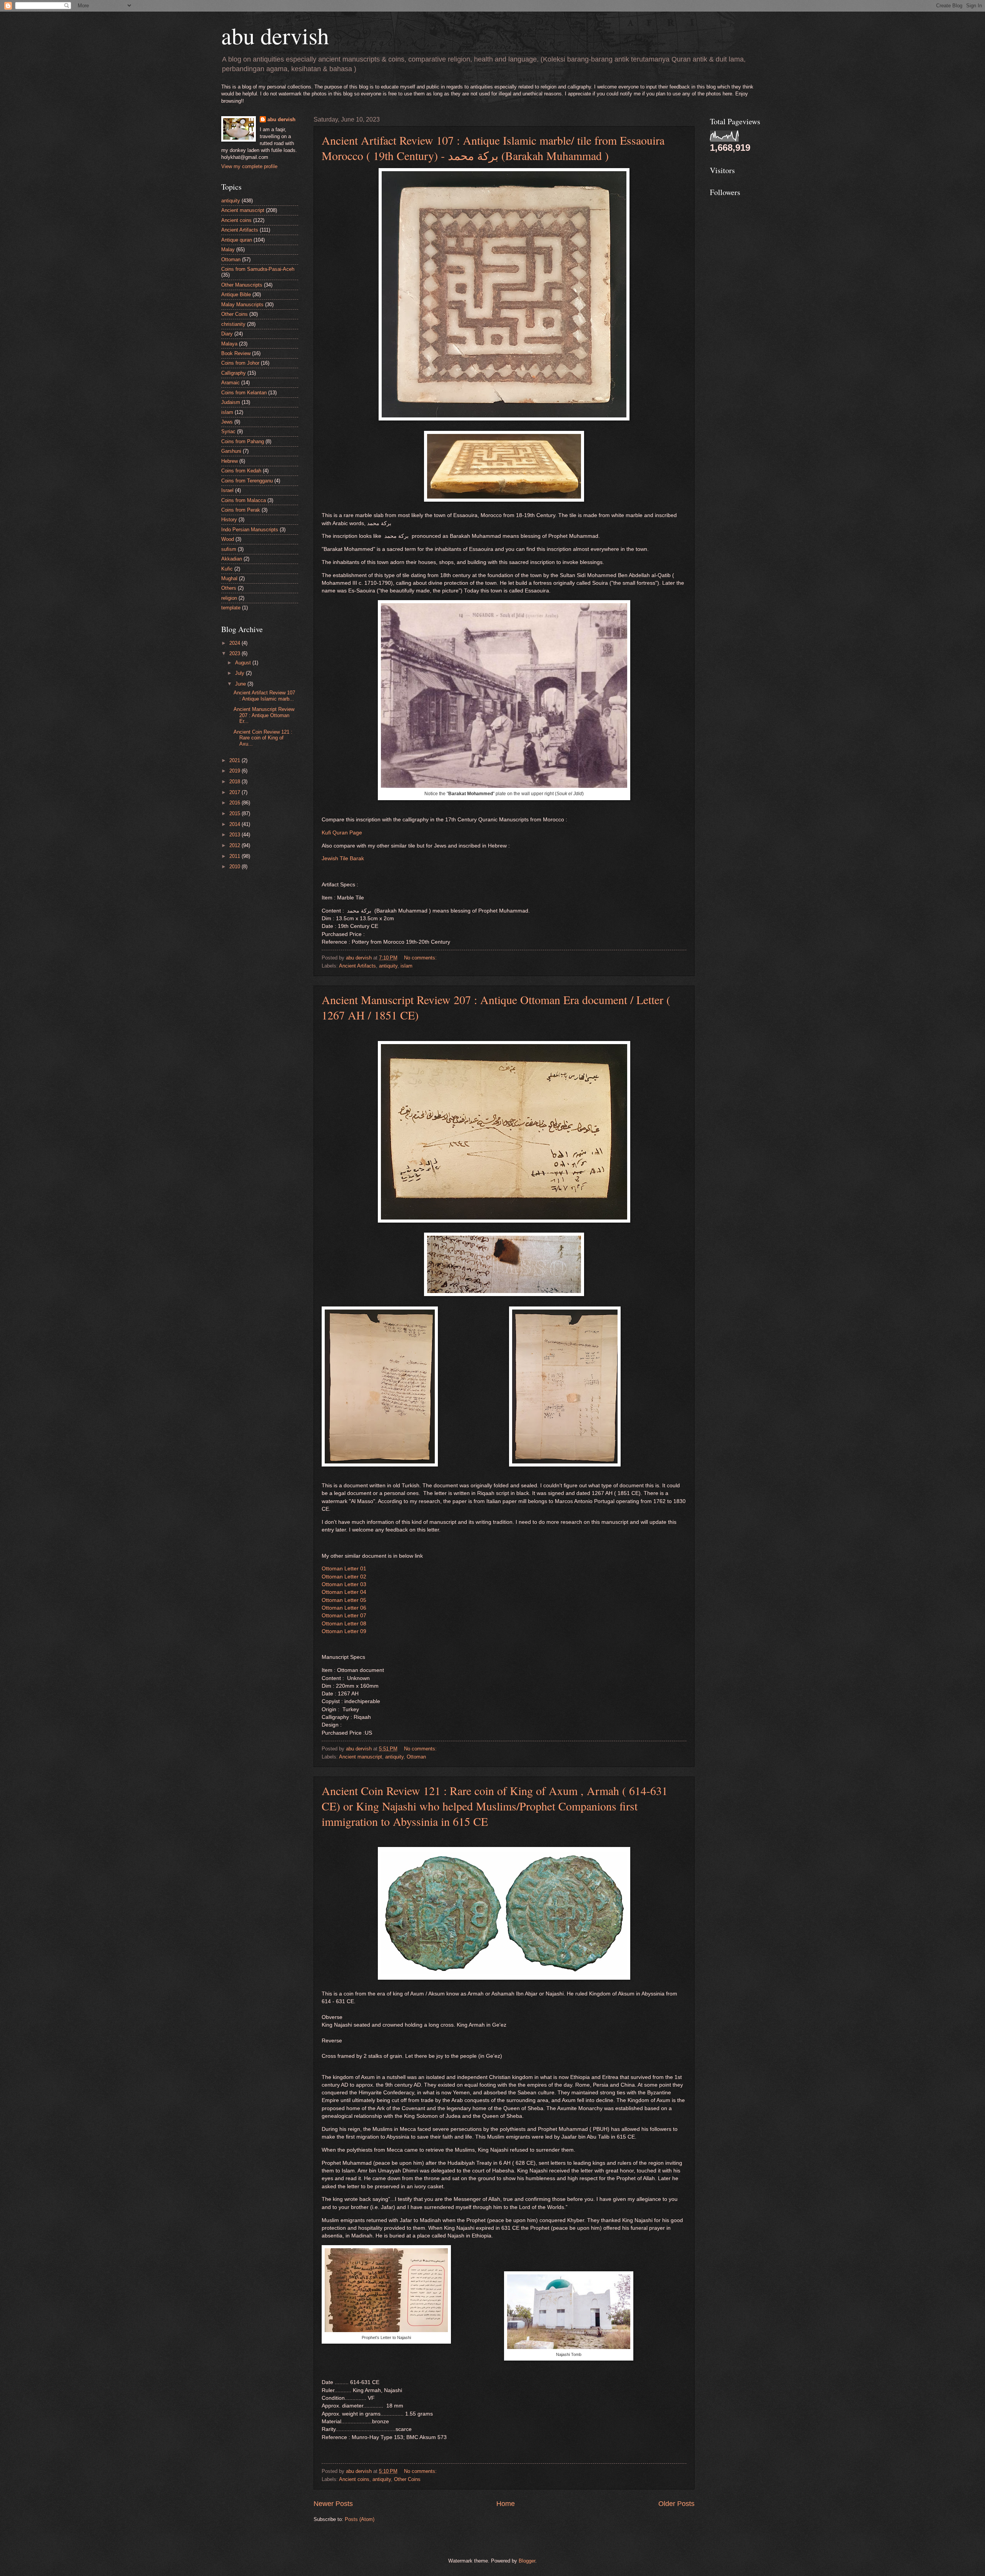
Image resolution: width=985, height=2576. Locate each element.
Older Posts (676, 2504)
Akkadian (232, 559)
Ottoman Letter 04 (344, 1592)
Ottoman (416, 1757)
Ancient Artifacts (357, 966)
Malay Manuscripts (242, 304)
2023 (235, 653)
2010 (235, 867)
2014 (235, 824)
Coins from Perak (241, 510)
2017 (235, 792)
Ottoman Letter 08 (344, 1624)
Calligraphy (234, 373)
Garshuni (231, 451)
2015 (235, 813)
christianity (233, 324)
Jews (227, 422)
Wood (228, 539)
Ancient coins (354, 2479)
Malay (228, 249)
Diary (227, 334)
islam (407, 966)
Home (506, 2504)
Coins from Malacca (244, 500)
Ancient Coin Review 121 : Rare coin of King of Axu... (263, 738)
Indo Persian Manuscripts (250, 530)
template (231, 608)
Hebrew (230, 461)
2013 (235, 835)
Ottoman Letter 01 (344, 1569)
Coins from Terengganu (247, 481)
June (241, 684)
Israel (227, 490)
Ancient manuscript (361, 1757)
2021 (235, 760)
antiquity (388, 966)
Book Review (236, 353)
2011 (235, 856)
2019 (235, 771)
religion (229, 598)
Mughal (229, 578)
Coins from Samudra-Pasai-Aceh (258, 269)
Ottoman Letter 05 (344, 1600)
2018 (235, 782)
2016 (235, 803)
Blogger (527, 2561)
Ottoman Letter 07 (344, 1616)
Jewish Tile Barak (343, 858)
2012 (235, 845)
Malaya (229, 344)
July (240, 673)
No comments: (421, 958)
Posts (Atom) (360, 2519)
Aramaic (230, 383)
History (229, 520)
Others (229, 588)
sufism (229, 549)
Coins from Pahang (243, 441)
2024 (235, 643)
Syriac (228, 431)
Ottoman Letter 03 (344, 1584)
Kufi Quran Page (342, 833)
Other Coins (407, 2479)
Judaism (231, 402)
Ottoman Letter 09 (344, 1631)
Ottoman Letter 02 (344, 1577)
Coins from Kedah (241, 471)
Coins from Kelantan (244, 393)
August (244, 663)
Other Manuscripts (242, 285)
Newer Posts (333, 2504)
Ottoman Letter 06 (344, 1608)
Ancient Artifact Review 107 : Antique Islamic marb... (264, 696)
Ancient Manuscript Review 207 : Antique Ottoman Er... (264, 715)
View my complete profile (249, 166)
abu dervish (275, 35)
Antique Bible (236, 294)
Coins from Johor (240, 363)
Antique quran (237, 240)
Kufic (227, 569)
